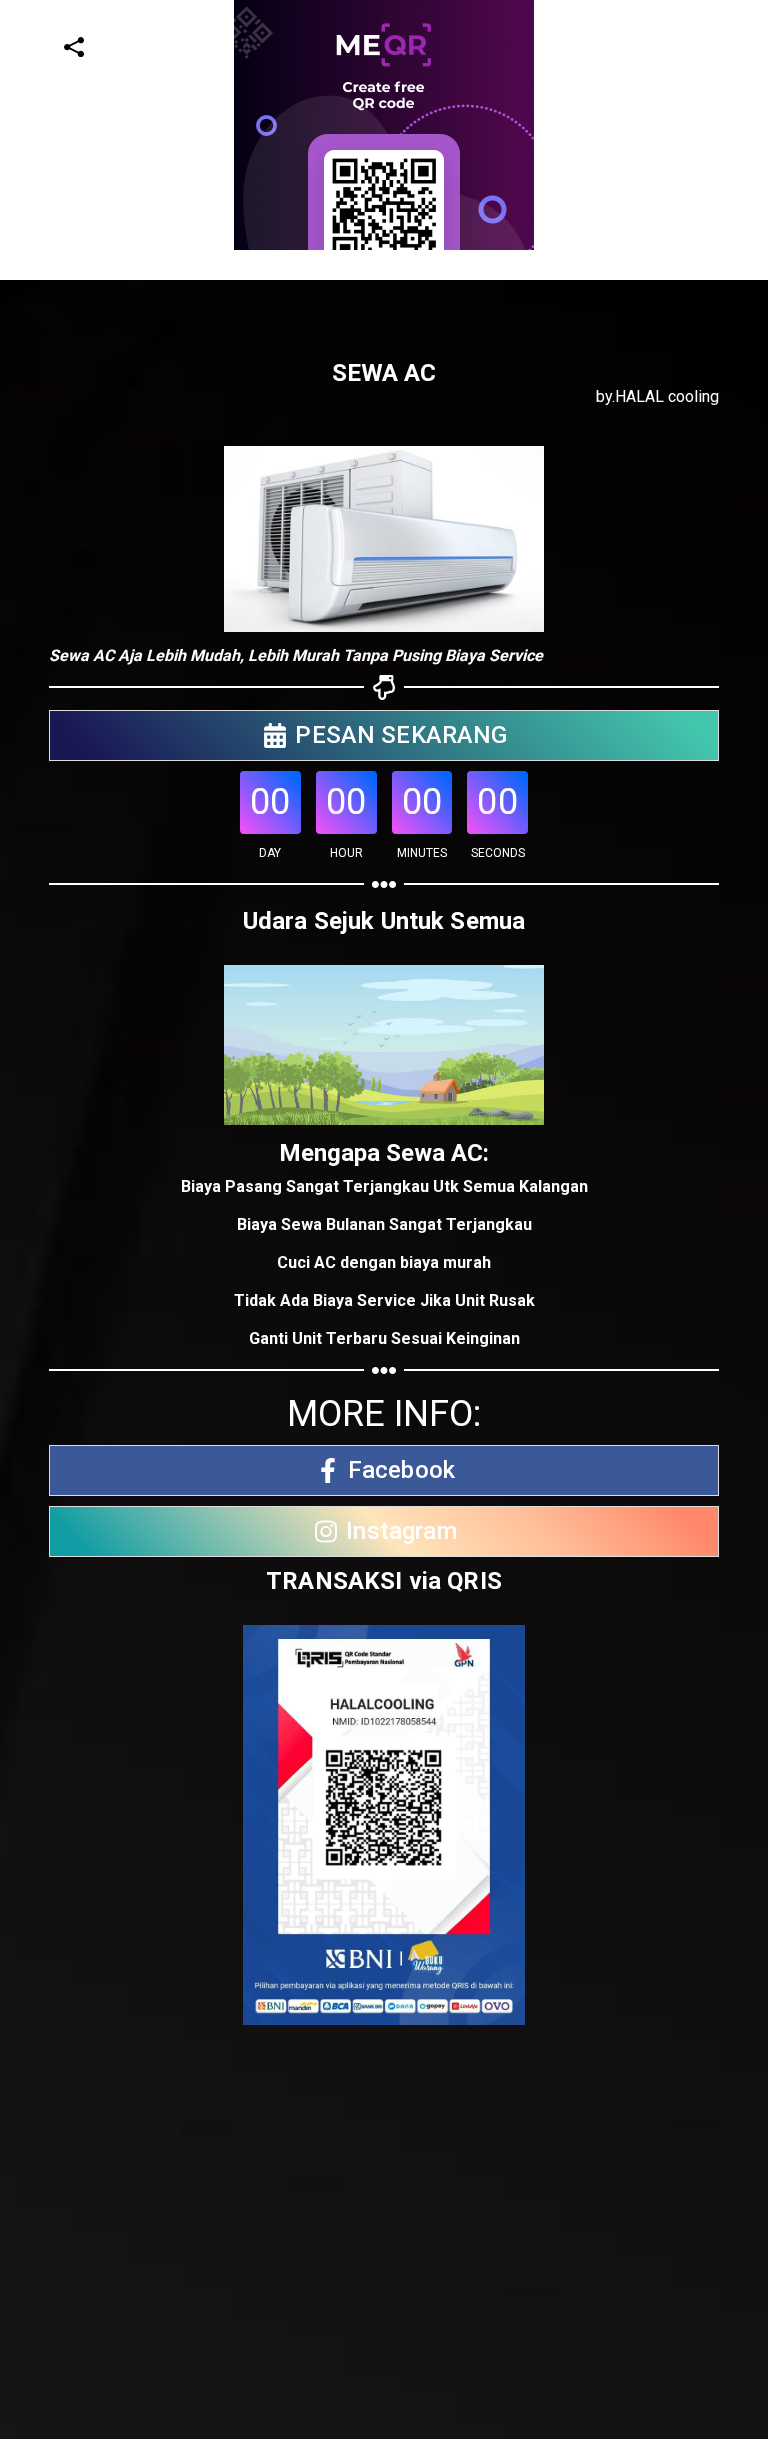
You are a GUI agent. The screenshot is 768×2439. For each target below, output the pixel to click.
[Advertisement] (376, 390)
